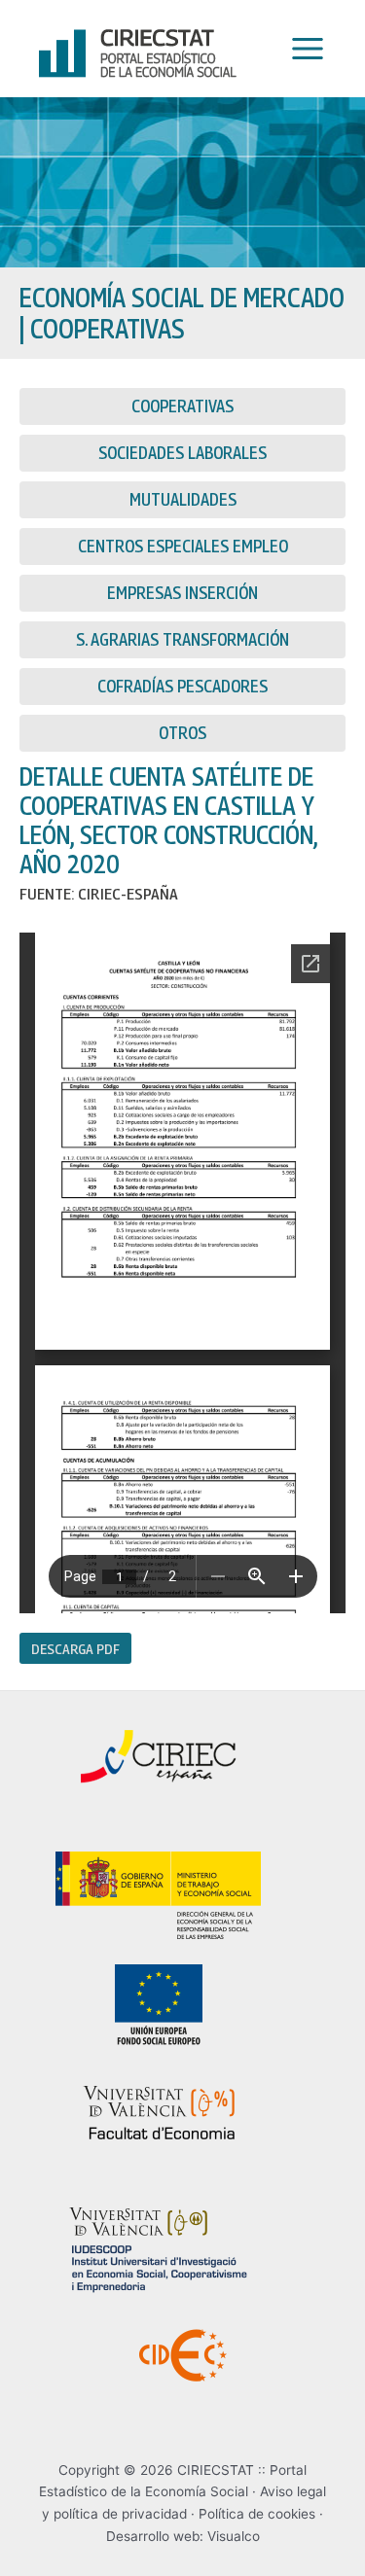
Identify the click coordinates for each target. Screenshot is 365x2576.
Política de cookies (257, 2514)
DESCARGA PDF (75, 1648)
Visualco (234, 2536)
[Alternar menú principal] (303, 49)
